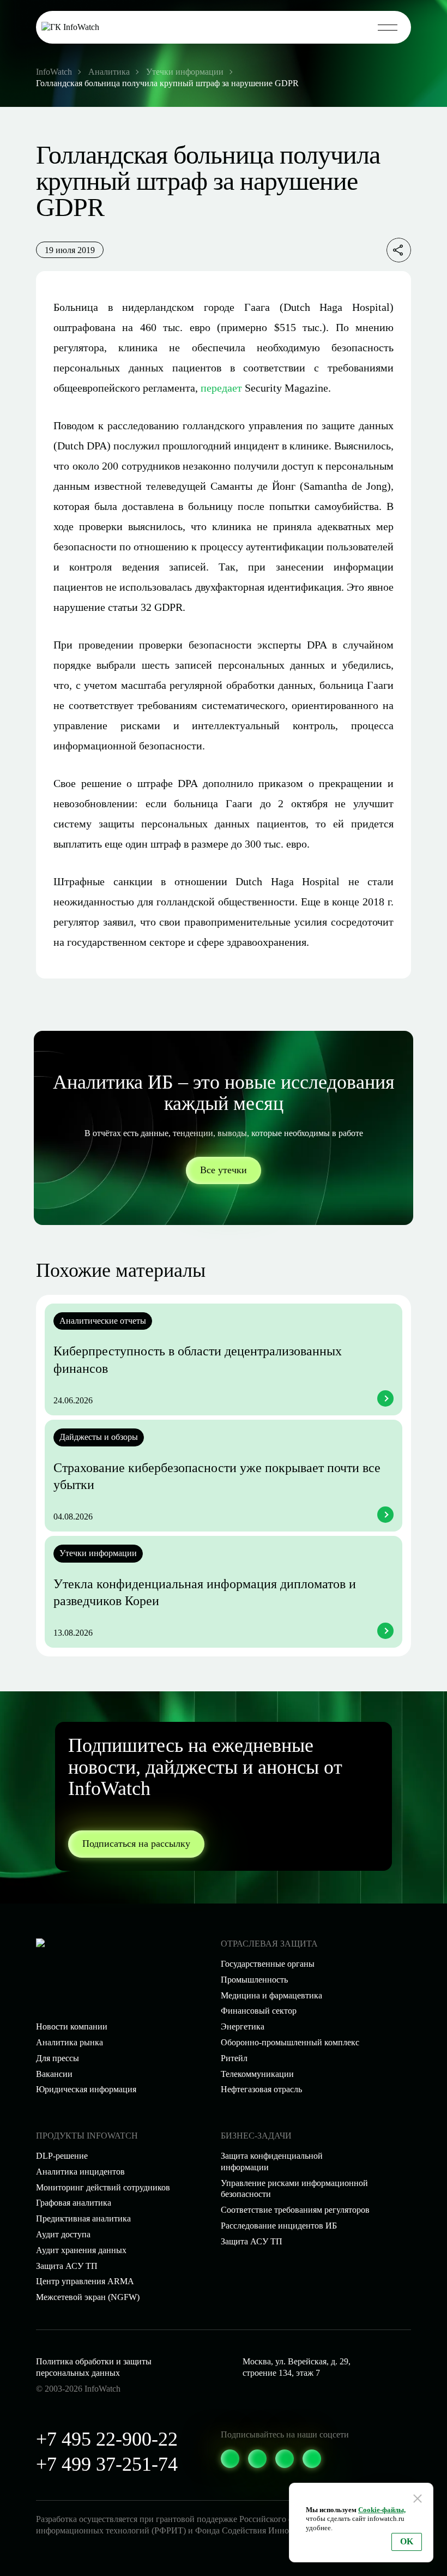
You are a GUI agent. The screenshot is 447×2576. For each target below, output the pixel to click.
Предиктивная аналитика (83, 2218)
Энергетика (243, 2026)
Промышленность (254, 1980)
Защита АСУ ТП (252, 2241)
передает (221, 388)
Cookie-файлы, (382, 2510)
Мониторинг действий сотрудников (103, 2187)
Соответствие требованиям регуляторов (295, 2210)
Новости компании (72, 2026)
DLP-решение (62, 2156)
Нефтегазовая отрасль (261, 2089)
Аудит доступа (63, 2234)
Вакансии (54, 2074)
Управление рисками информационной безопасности (294, 2189)
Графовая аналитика (74, 2203)
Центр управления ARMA (85, 2281)
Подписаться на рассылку (136, 1844)
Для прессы (58, 2058)
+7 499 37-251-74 (107, 2464)
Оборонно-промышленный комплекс (290, 2042)
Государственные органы (268, 1964)
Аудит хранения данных (81, 2250)
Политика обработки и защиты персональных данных (94, 2367)
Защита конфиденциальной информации (272, 2161)
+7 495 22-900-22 (107, 2439)
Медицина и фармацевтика (271, 1995)
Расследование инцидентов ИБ (279, 2226)
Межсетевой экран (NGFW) (88, 2297)
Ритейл (234, 2058)
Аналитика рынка (70, 2042)
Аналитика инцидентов (80, 2172)
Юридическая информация (86, 2089)
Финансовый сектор (259, 2011)
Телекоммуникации (257, 2074)
